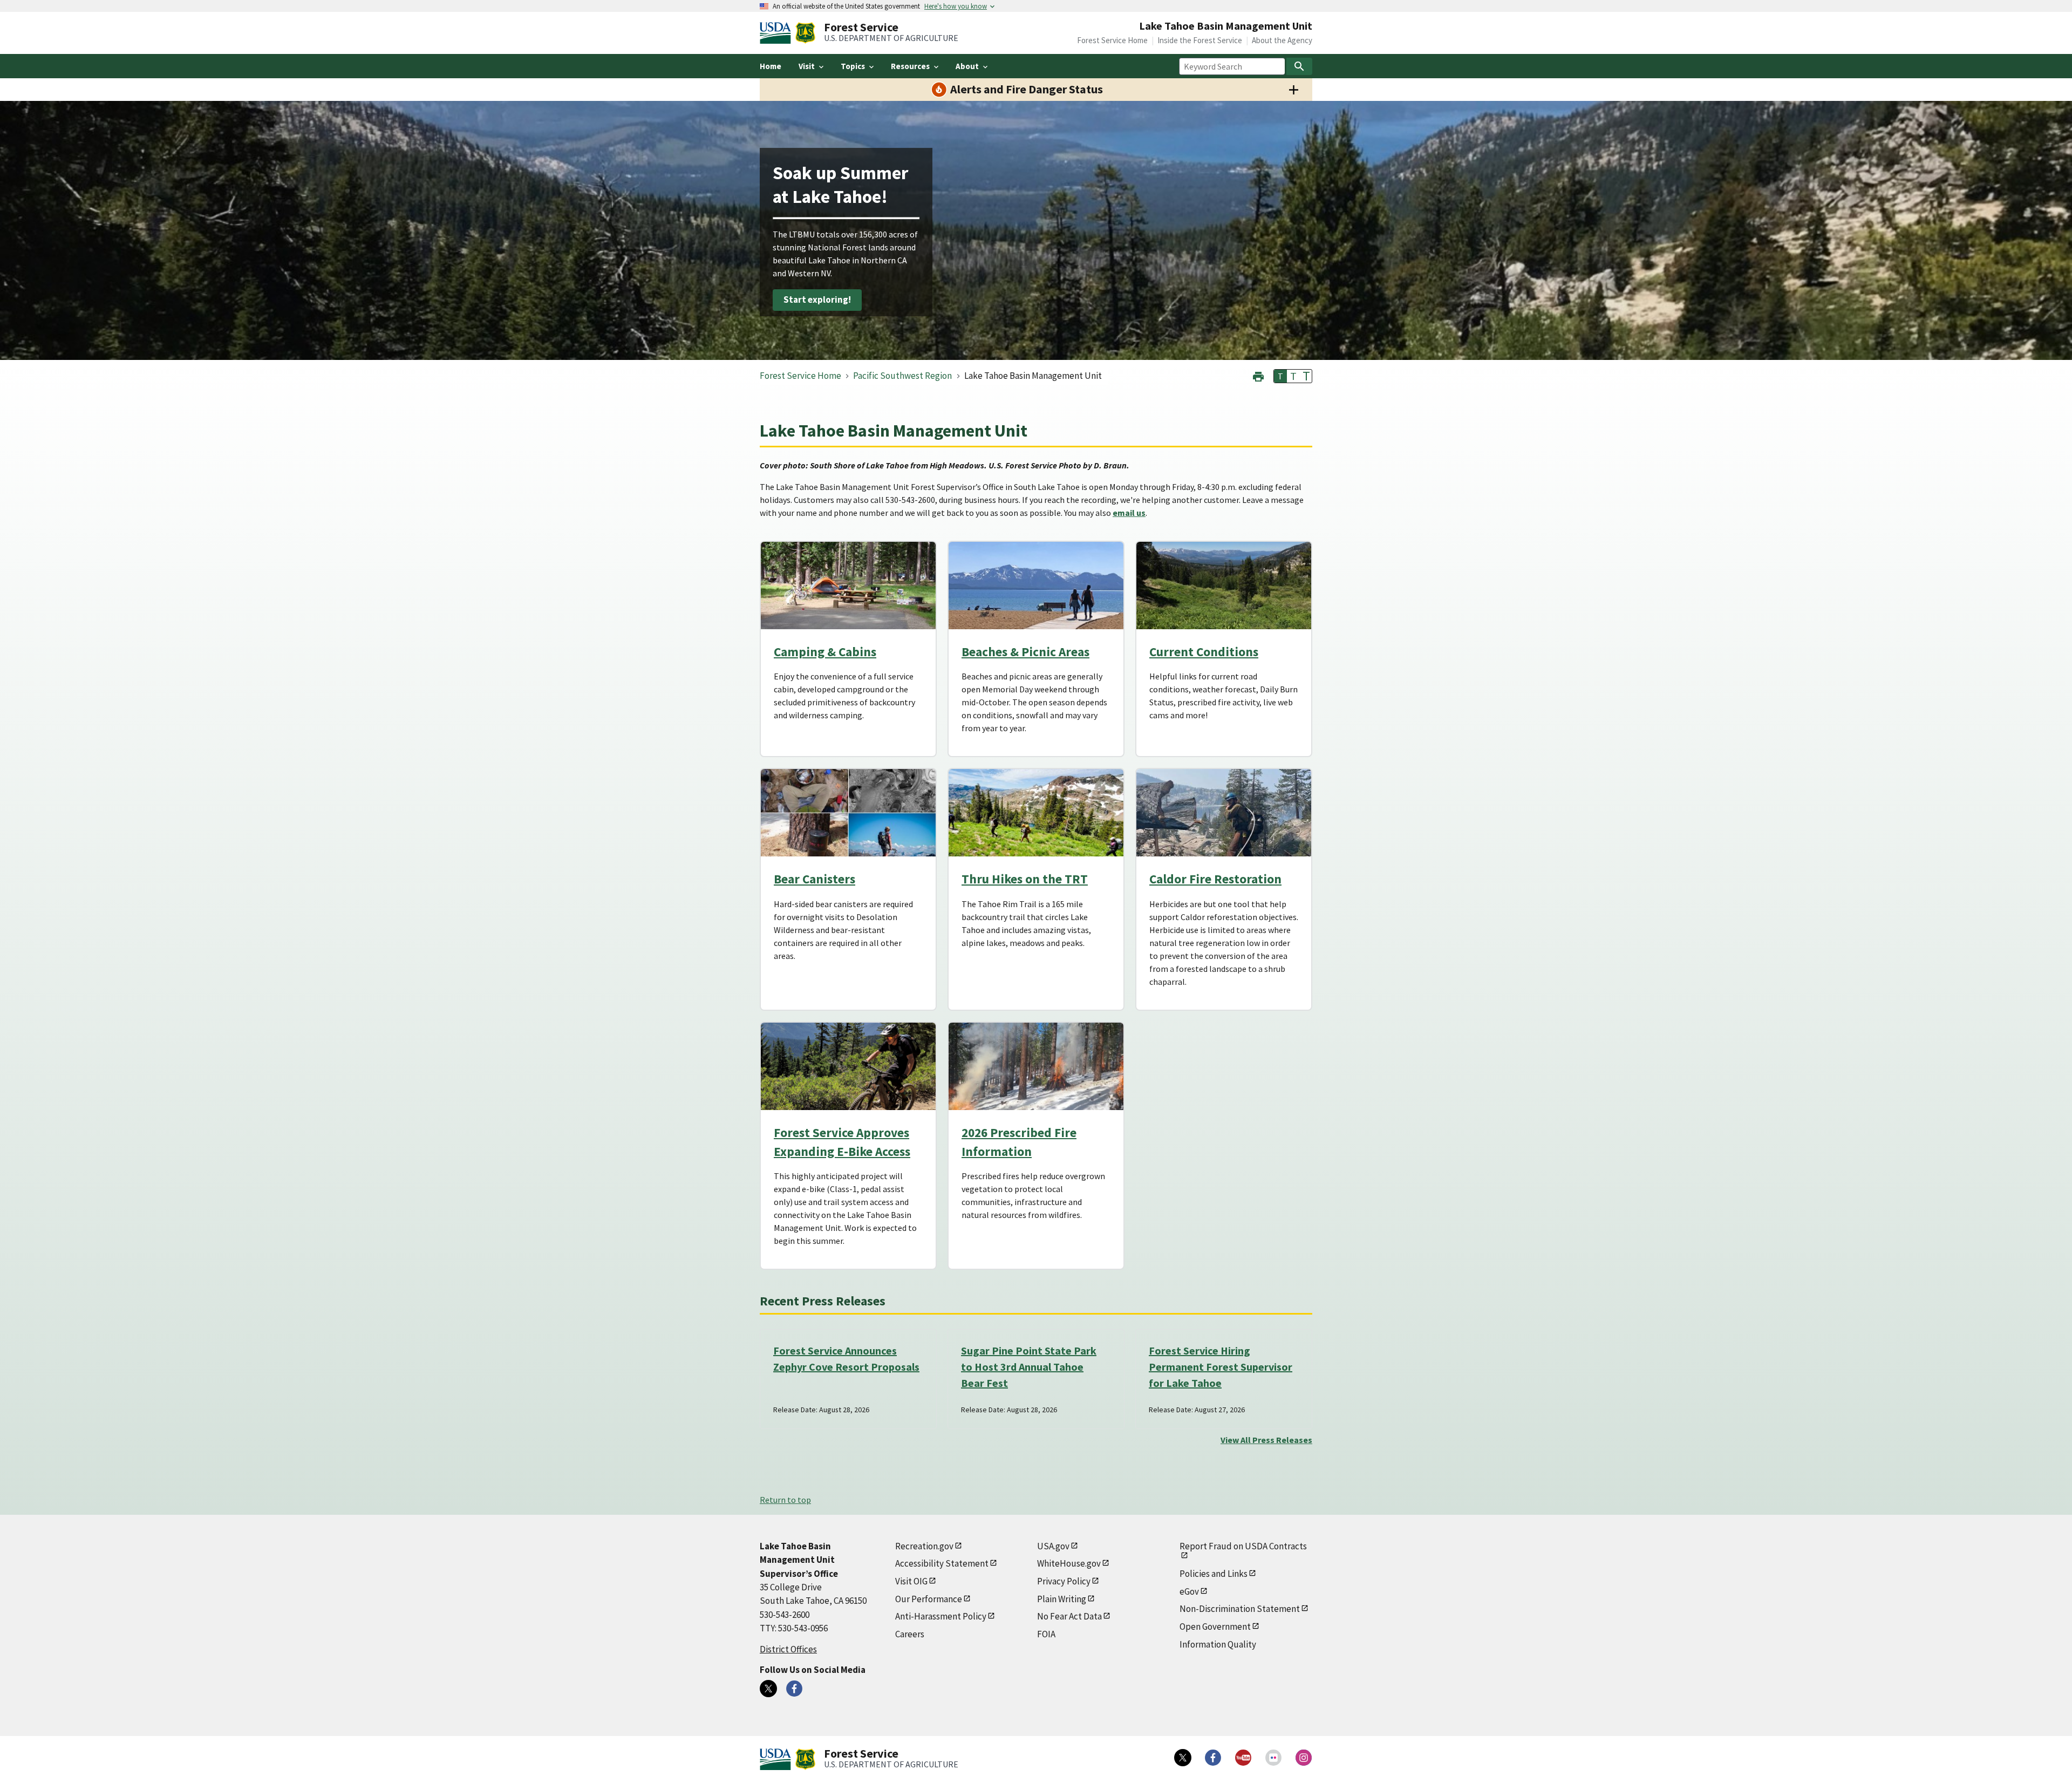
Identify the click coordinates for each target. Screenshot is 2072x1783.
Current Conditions (1204, 652)
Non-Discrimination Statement (1240, 1609)
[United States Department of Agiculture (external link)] (778, 33)
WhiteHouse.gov (1069, 1563)
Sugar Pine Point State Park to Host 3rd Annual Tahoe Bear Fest (1029, 1367)
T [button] (1280, 376)
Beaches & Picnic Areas (1025, 652)
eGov (1189, 1591)
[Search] (1299, 66)
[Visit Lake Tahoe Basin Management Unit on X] (768, 1689)
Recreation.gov (924, 1546)
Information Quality (1218, 1644)
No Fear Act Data (1069, 1616)
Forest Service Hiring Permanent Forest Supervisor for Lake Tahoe (1221, 1367)
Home (771, 66)
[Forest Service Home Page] (805, 33)
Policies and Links (1214, 1574)
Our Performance (929, 1599)
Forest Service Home (1112, 40)
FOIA (1046, 1634)
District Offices (788, 1649)
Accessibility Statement (942, 1563)
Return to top (785, 1500)
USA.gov (1053, 1546)
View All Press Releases (1266, 1440)
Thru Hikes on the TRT (1025, 879)
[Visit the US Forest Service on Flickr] (1273, 1758)
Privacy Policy (1064, 1581)
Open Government (1215, 1627)
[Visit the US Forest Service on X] (1183, 1758)
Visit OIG (911, 1581)
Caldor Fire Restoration (1215, 879)
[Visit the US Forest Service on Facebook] (1213, 1758)
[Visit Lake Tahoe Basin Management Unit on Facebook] (794, 1689)
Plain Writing (1062, 1599)
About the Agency (1282, 40)
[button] (1258, 375)
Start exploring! (817, 300)
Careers (910, 1634)
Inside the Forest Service (1200, 40)
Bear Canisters (815, 879)
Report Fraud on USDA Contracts (1243, 1546)
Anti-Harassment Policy (941, 1616)
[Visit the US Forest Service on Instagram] (1304, 1758)
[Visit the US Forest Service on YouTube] (1243, 1758)
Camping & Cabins (825, 652)
